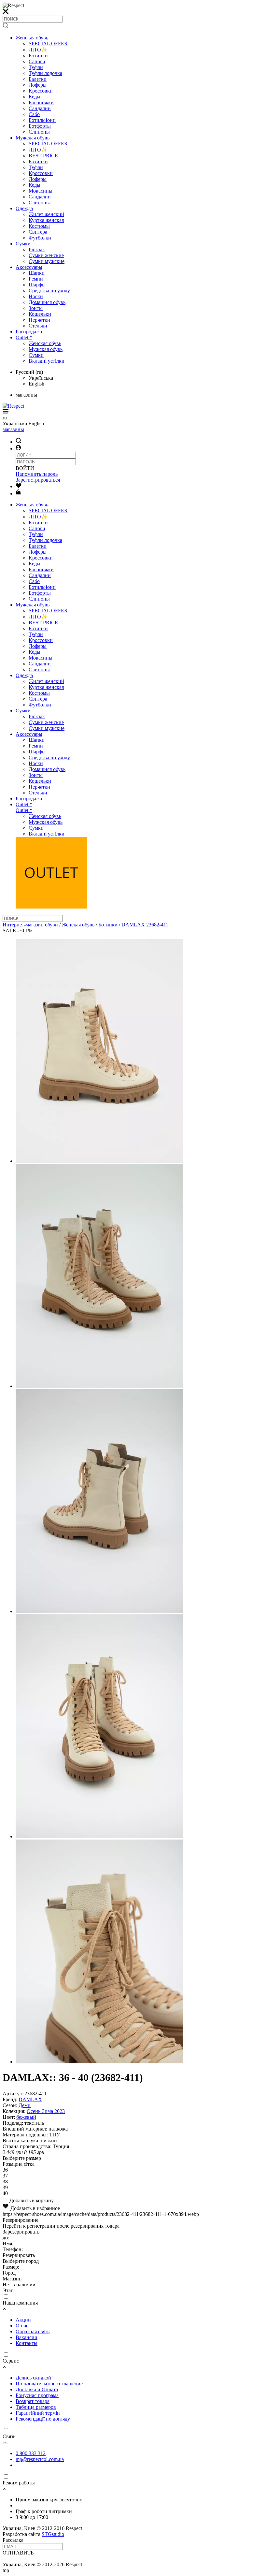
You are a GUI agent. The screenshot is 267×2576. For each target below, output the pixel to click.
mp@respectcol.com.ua (40, 2459)
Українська (41, 378)
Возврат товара (33, 2401)
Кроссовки (41, 91)
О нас (22, 2326)
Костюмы (39, 226)
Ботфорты (40, 126)
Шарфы (37, 285)
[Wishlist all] (19, 486)
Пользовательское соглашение (49, 2384)
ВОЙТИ (25, 468)
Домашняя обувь (47, 302)
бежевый (26, 2117)
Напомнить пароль (37, 474)
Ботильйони (42, 120)
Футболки (40, 238)
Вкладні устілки (47, 361)
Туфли (36, 67)
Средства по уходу (49, 291)
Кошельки (40, 314)
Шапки (37, 273)
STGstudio (53, 2534)
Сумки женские (46, 255)
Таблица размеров (36, 2407)
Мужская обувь (33, 138)
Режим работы (19, 2483)
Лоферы (38, 85)
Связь (9, 2436)
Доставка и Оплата (37, 2389)
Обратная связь (33, 2331)
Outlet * (24, 337)
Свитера (38, 232)
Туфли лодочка (45, 73)
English (36, 384)
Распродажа (29, 332)
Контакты (27, 2343)
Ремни (36, 279)
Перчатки (39, 320)
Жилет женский (46, 214)
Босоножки (41, 102)
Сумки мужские (47, 261)
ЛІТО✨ (38, 50)
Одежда (24, 208)
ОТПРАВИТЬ (18, 2553)
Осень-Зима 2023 (46, 2111)
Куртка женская (46, 220)
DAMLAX (30, 2099)
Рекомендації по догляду (43, 2419)
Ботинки (38, 56)
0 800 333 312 (31, 2453)
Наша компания (20, 2303)
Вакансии (27, 2337)
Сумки (23, 244)
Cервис (11, 2361)
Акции (23, 2320)
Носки (36, 296)
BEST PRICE (43, 156)
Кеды (35, 97)
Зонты (36, 308)
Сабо (34, 114)
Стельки (38, 326)
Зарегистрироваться (38, 480)
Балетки (38, 79)
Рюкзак (37, 249)
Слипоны (39, 132)
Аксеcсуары (29, 267)
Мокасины (41, 191)
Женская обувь (32, 38)
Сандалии (40, 108)
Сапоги (37, 61)
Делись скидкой (33, 2378)
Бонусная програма (37, 2395)
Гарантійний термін (38, 2413)
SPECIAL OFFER (48, 44)
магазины (13, 429)
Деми (25, 2105)
